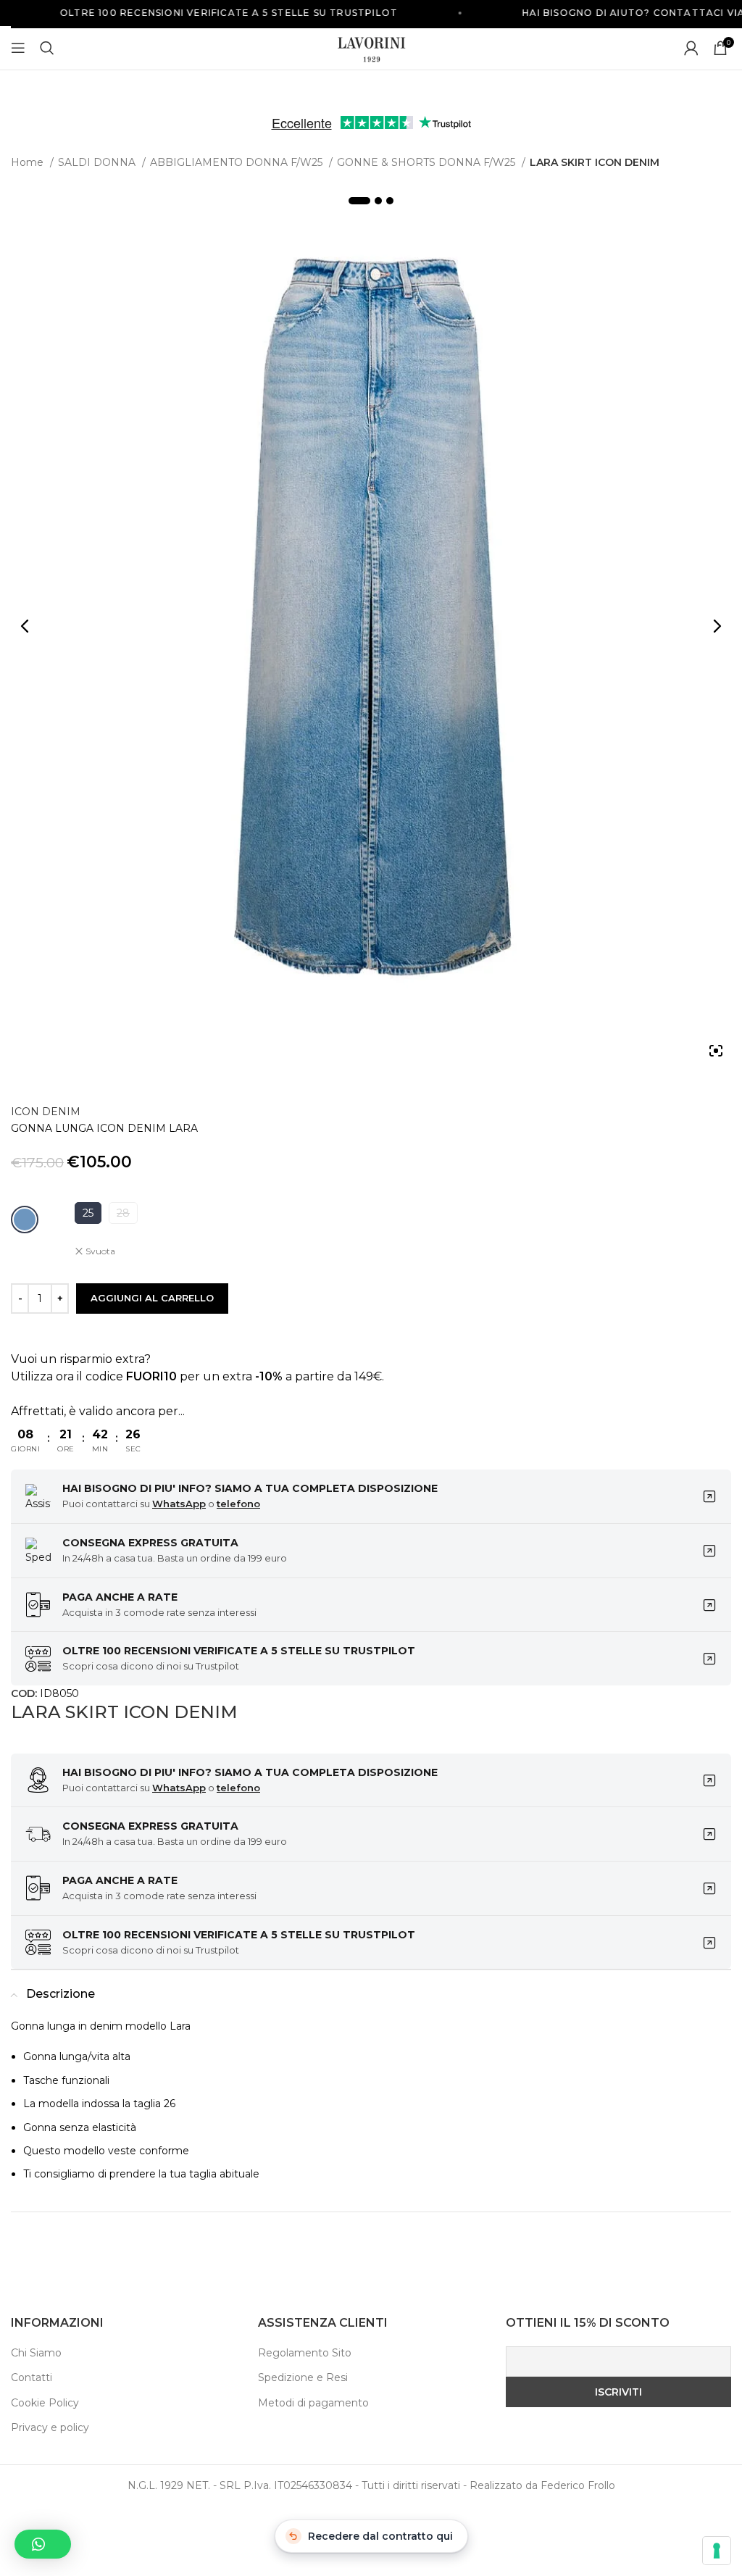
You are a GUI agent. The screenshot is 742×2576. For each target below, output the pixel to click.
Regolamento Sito (305, 2353)
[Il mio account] (691, 48)
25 (88, 1213)
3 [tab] (390, 201)
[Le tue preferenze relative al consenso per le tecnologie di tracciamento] (717, 2551)
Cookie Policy (45, 2403)
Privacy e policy (50, 2427)
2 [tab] (378, 201)
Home (29, 162)
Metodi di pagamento (313, 2403)
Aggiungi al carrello (152, 1298)
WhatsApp (179, 1504)
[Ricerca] (47, 48)
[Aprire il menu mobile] (18, 48)
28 (123, 1213)
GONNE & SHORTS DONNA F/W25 (428, 162)
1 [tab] (359, 201)
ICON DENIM (46, 1112)
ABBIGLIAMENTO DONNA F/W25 (238, 162)
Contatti (32, 2377)
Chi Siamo (36, 2353)
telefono (238, 1504)
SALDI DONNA (98, 162)
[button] (43, 2544)
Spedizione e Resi (303, 2377)
